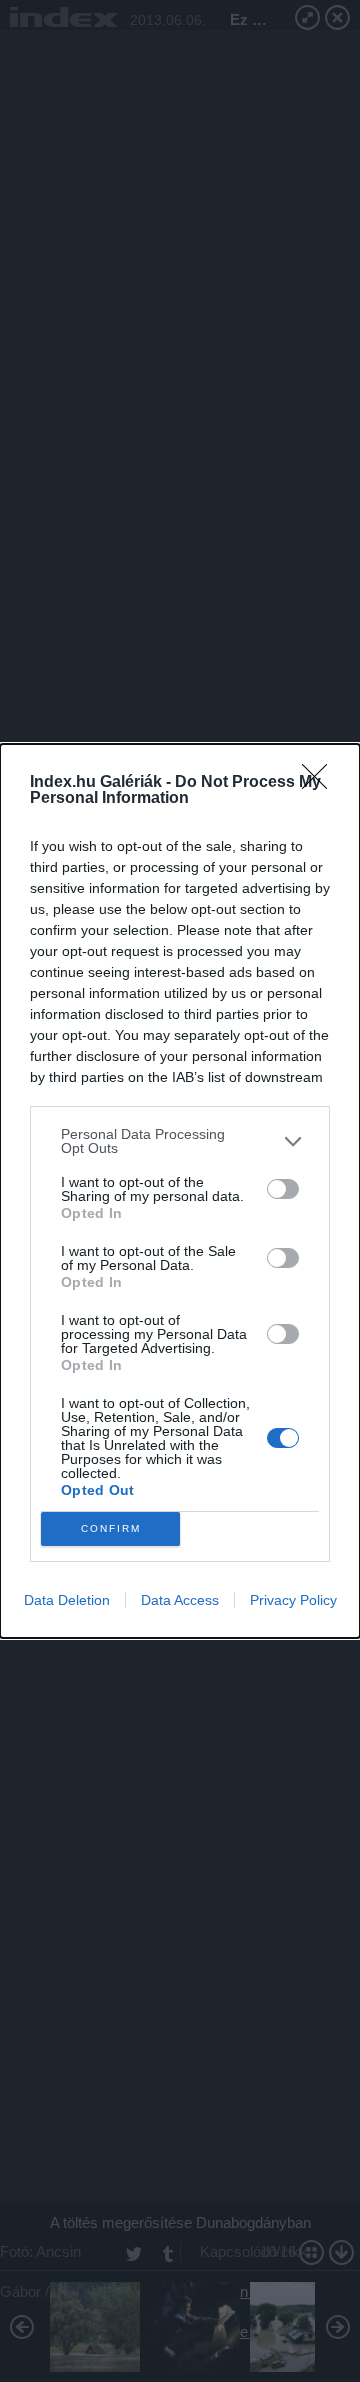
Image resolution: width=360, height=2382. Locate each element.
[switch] (283, 1189)
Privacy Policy (293, 1600)
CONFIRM (111, 1528)
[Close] (321, 783)
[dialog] (180, 1191)
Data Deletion (67, 1600)
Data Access (180, 1600)
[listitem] (180, 1141)
